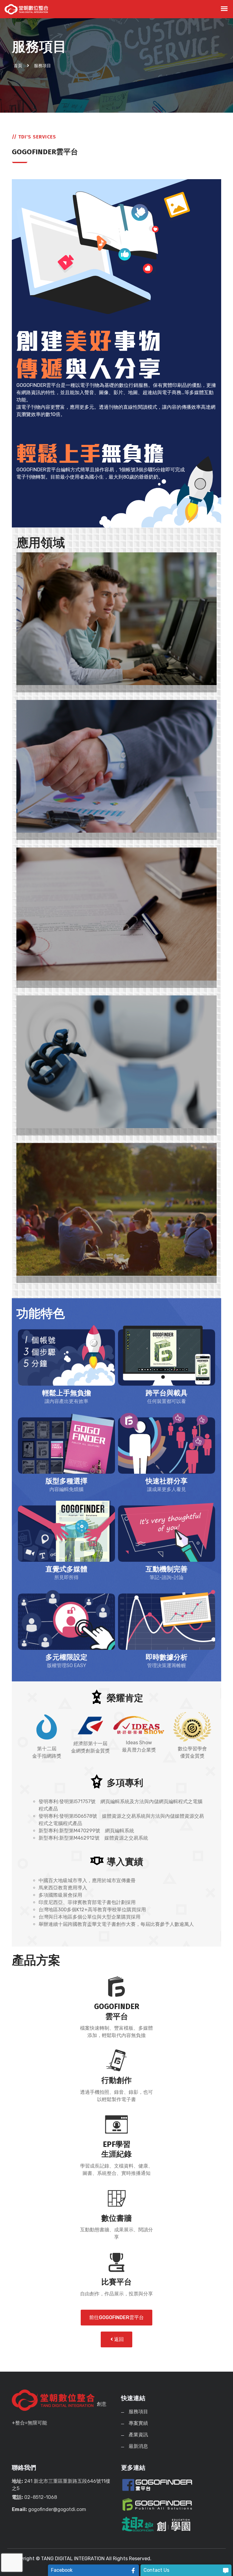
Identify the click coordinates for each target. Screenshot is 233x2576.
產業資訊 (138, 2435)
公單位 (24, 984)
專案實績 (138, 2423)
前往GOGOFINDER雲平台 (116, 2317)
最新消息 (138, 2446)
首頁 (18, 66)
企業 (21, 836)
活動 (21, 1279)
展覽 (21, 1132)
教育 (21, 689)
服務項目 (138, 2412)
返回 (118, 2339)
